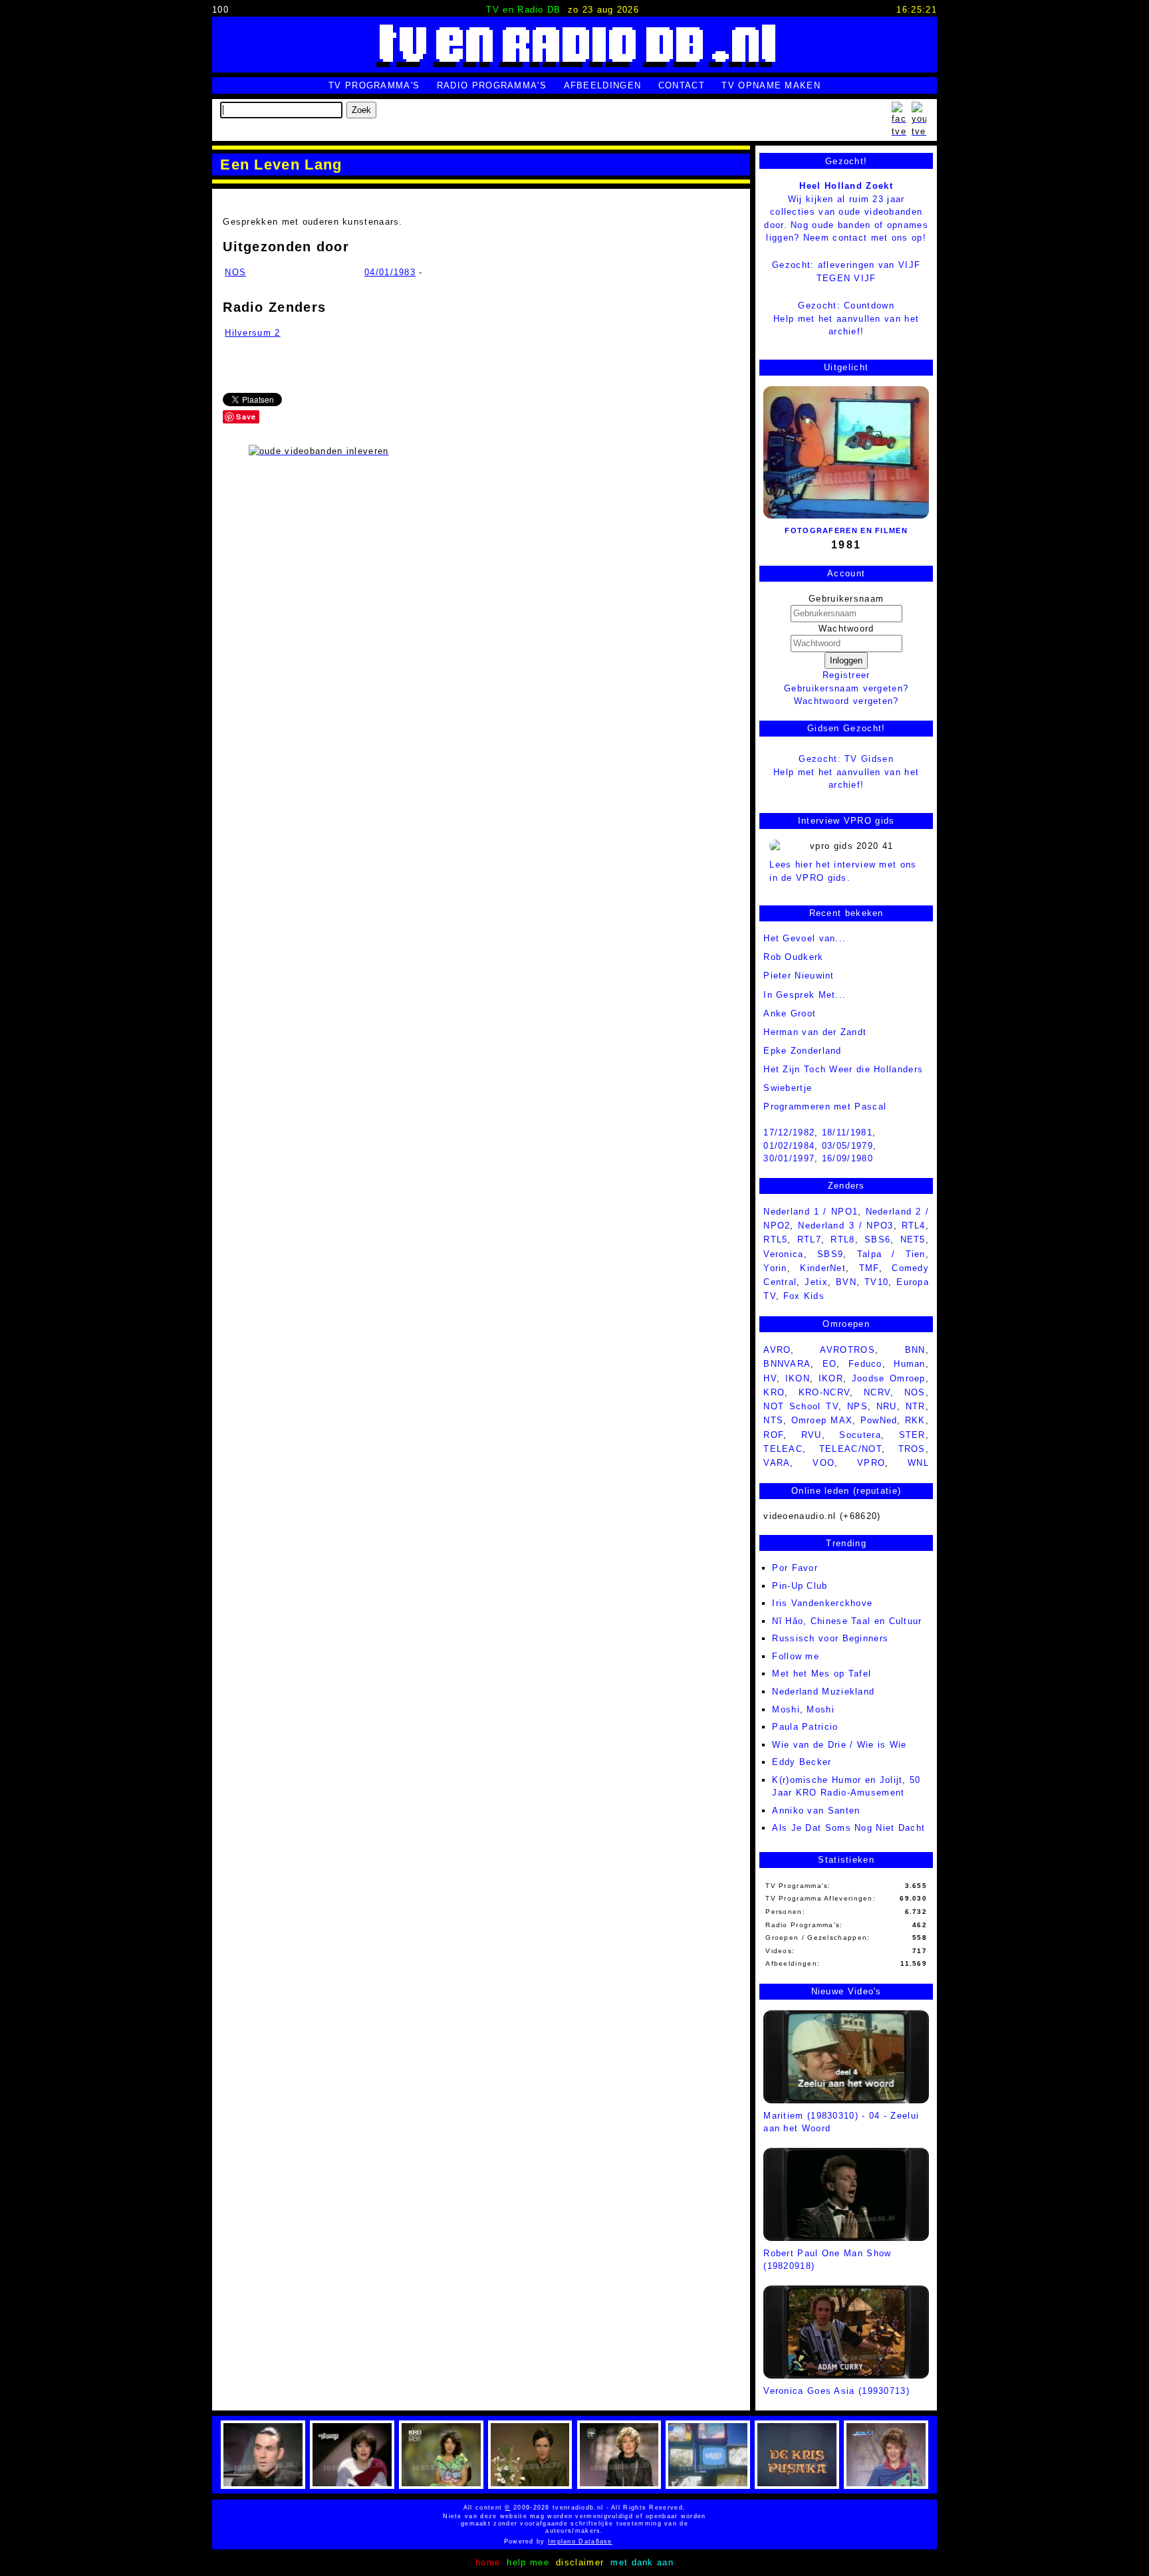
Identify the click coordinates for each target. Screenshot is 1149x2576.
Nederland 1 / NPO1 (811, 1212)
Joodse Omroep (889, 1378)
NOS (235, 272)
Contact (682, 85)
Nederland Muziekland (823, 1692)
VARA (777, 1463)
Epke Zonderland (803, 1051)
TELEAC (783, 1449)
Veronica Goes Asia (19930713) (836, 2391)
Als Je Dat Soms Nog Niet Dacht (848, 1828)
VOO (824, 1463)
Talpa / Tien (891, 1254)
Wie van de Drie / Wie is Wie (839, 1745)
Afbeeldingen (603, 85)
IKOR (831, 1378)
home (488, 2562)
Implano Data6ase (613, 2541)
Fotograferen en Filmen (846, 530)
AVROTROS (847, 1350)
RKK (915, 1420)
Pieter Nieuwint (799, 976)
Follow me (796, 1656)
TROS (912, 1449)
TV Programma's (374, 85)
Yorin (775, 1268)
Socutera (860, 1435)
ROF (773, 1435)
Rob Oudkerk (793, 957)
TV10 (876, 1282)
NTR (916, 1406)
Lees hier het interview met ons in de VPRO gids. (843, 871)
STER (912, 1435)
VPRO (871, 1463)
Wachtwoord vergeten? (846, 701)
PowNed (879, 1420)
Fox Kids (804, 1296)
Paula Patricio (805, 1727)
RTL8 (842, 1239)
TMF (869, 1268)
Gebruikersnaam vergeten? (846, 688)
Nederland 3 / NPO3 (845, 1226)
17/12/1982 (789, 1132)
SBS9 (830, 1254)
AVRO (777, 1350)
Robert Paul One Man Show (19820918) (827, 2260)
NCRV (877, 1392)
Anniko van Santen (816, 1811)
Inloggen (846, 660)
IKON (798, 1378)
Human (910, 1364)
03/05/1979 (847, 1146)
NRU (887, 1406)
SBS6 (877, 1239)
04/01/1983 (390, 272)
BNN (915, 1350)
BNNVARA (787, 1364)
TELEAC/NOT (850, 1449)
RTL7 (809, 1239)
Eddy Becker (802, 1762)
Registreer (846, 675)
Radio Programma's (492, 85)
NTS (773, 1420)
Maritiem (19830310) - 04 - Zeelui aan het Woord (841, 2122)
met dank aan (642, 2562)
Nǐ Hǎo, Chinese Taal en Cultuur (847, 1621)
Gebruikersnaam (846, 599)
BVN (846, 1282)
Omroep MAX (822, 1420)
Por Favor (795, 1568)
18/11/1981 (847, 1132)
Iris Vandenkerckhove (822, 1603)
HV (770, 1378)
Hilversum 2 (252, 333)
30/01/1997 (789, 1158)
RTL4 (914, 1226)
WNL (918, 1463)
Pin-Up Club (800, 1586)
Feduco (865, 1364)
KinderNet (823, 1268)
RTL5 (775, 1239)
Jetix (816, 1282)
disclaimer (580, 2562)
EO (830, 1364)
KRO (774, 1392)
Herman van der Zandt (815, 1032)
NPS (857, 1406)
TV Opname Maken (771, 85)
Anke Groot (790, 1013)
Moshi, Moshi (803, 1709)
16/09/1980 (847, 1158)
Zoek (361, 110)
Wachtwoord (846, 629)
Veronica (783, 1254)
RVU (812, 1435)
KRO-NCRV (824, 1392)
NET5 (913, 1239)
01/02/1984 (789, 1146)
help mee (528, 2562)
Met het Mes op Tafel (822, 1674)
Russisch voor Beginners (830, 1638)
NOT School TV (801, 1406)
